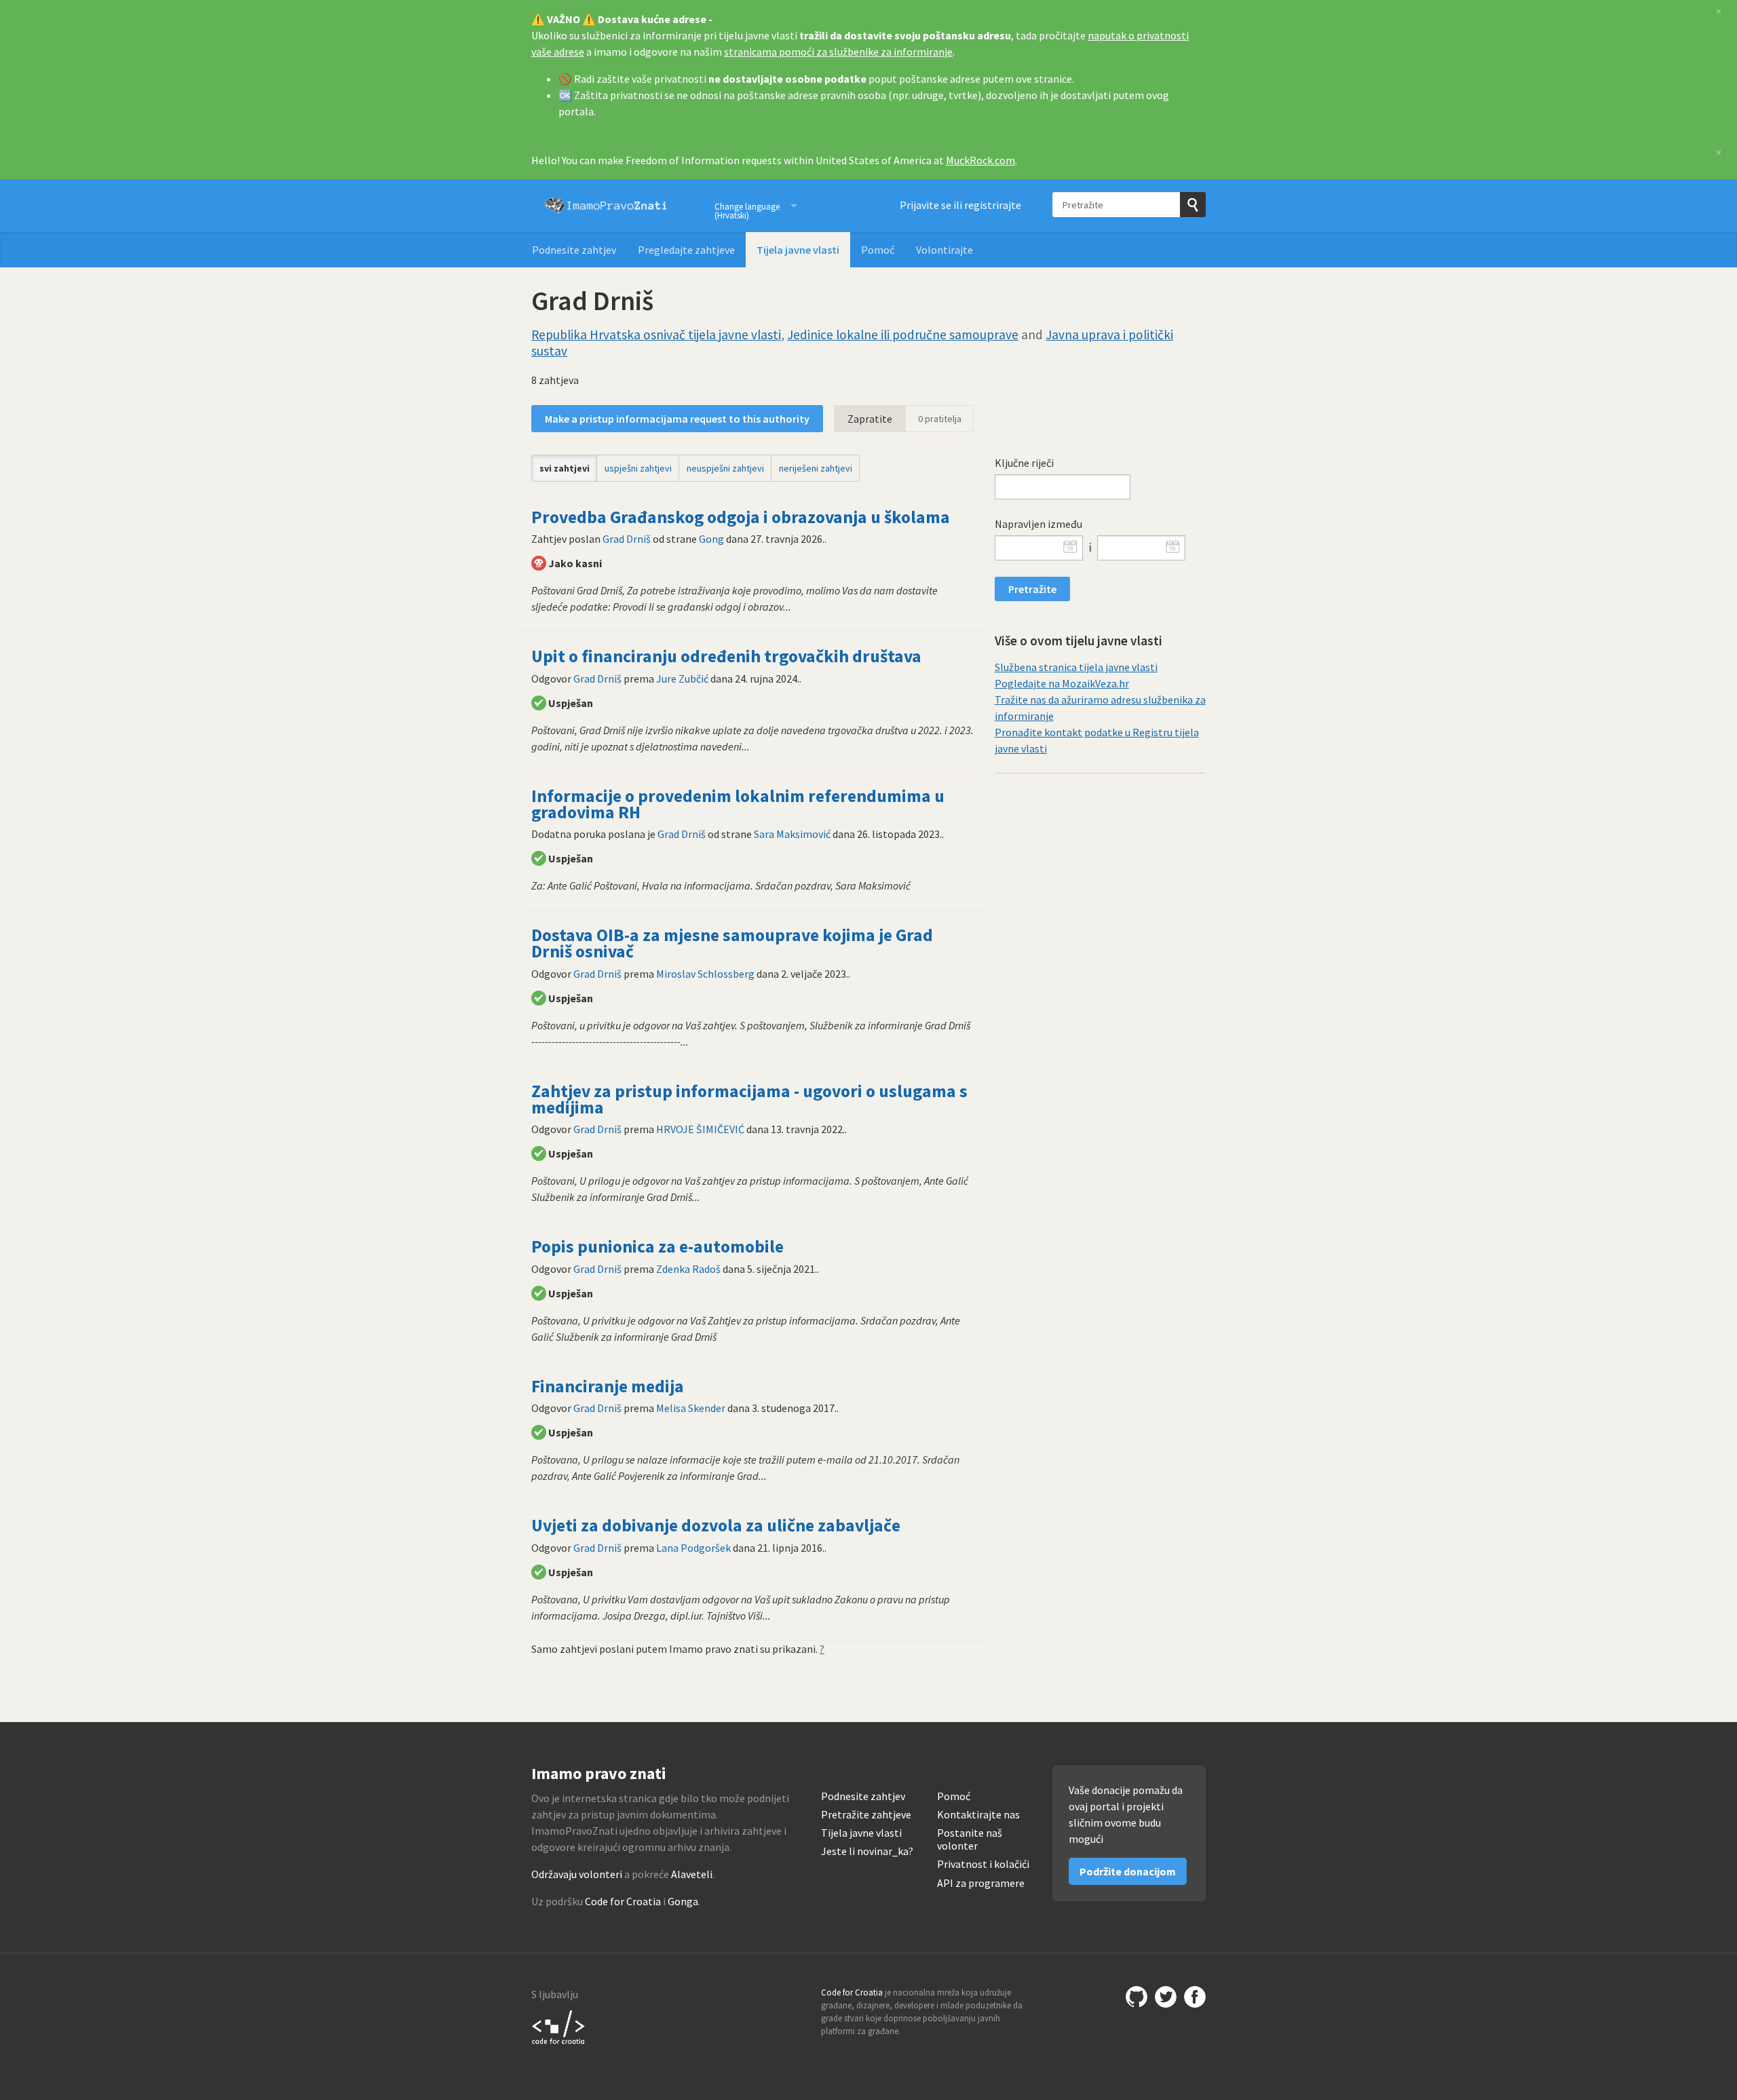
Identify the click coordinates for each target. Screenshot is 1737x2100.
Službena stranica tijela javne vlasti (1076, 667)
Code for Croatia (623, 1901)
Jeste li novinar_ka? (867, 1851)
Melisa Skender (691, 1408)
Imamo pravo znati (606, 206)
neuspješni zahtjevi (725, 468)
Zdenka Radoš (688, 1269)
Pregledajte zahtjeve (686, 250)
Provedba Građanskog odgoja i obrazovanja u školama (741, 517)
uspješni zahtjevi (638, 468)
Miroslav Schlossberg (705, 974)
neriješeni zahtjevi (816, 468)
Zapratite (870, 419)
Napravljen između (1038, 524)
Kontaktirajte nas (978, 1815)
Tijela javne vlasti (798, 250)
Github (1137, 1997)
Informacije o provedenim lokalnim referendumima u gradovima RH (738, 804)
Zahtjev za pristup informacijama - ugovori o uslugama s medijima (749, 1099)
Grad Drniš (627, 539)
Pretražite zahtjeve (866, 1815)
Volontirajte (944, 250)
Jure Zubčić (682, 679)
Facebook (1195, 1997)
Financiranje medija (608, 1386)
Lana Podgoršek (693, 1548)
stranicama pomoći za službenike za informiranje (838, 52)
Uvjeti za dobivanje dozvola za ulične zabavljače (716, 1525)
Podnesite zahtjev (574, 250)
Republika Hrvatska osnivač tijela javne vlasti (656, 335)
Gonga (683, 1901)
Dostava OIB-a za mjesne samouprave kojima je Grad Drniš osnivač (732, 943)
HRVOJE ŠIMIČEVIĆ (700, 1129)
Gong (711, 539)
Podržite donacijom (1128, 1871)
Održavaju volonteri (577, 1874)
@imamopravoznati (1166, 1997)
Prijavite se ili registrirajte (960, 205)
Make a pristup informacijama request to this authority (677, 419)
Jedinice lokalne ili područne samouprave (903, 335)
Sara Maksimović (792, 834)
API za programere (981, 1883)
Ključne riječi (1024, 463)
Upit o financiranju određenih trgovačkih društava (726, 656)
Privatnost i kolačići (983, 1864)
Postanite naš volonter (970, 1839)
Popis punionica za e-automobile (657, 1246)
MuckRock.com (980, 160)
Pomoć (878, 250)
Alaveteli (692, 1874)
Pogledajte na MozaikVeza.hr (1062, 683)
